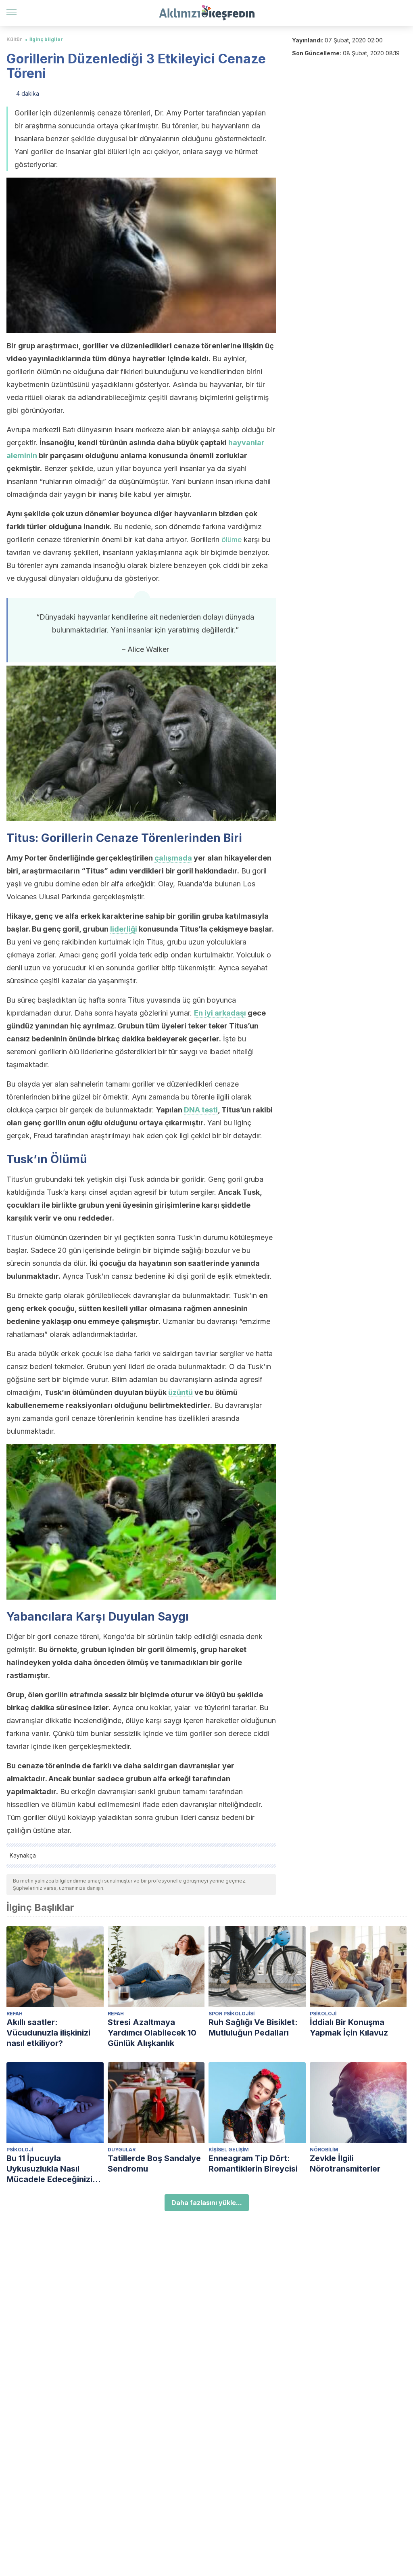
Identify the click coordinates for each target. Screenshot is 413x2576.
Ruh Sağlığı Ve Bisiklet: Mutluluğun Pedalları (253, 2027)
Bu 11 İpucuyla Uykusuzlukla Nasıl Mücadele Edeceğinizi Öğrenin (49, 2169)
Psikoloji (323, 2014)
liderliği (124, 929)
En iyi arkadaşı (220, 1013)
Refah (15, 2014)
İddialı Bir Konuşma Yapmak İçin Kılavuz (349, 2027)
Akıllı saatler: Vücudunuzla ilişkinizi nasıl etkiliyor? (48, 2033)
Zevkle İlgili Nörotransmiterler (345, 2163)
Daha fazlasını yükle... (207, 2203)
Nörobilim (324, 2150)
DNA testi (201, 1110)
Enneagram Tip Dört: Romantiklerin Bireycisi (253, 2163)
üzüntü (180, 1392)
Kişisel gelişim (229, 2150)
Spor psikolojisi (232, 2014)
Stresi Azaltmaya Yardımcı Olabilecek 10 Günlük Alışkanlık (152, 2033)
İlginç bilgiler (46, 39)
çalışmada (173, 858)
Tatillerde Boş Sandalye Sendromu (154, 2163)
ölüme (232, 539)
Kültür (14, 39)
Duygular (122, 2150)
